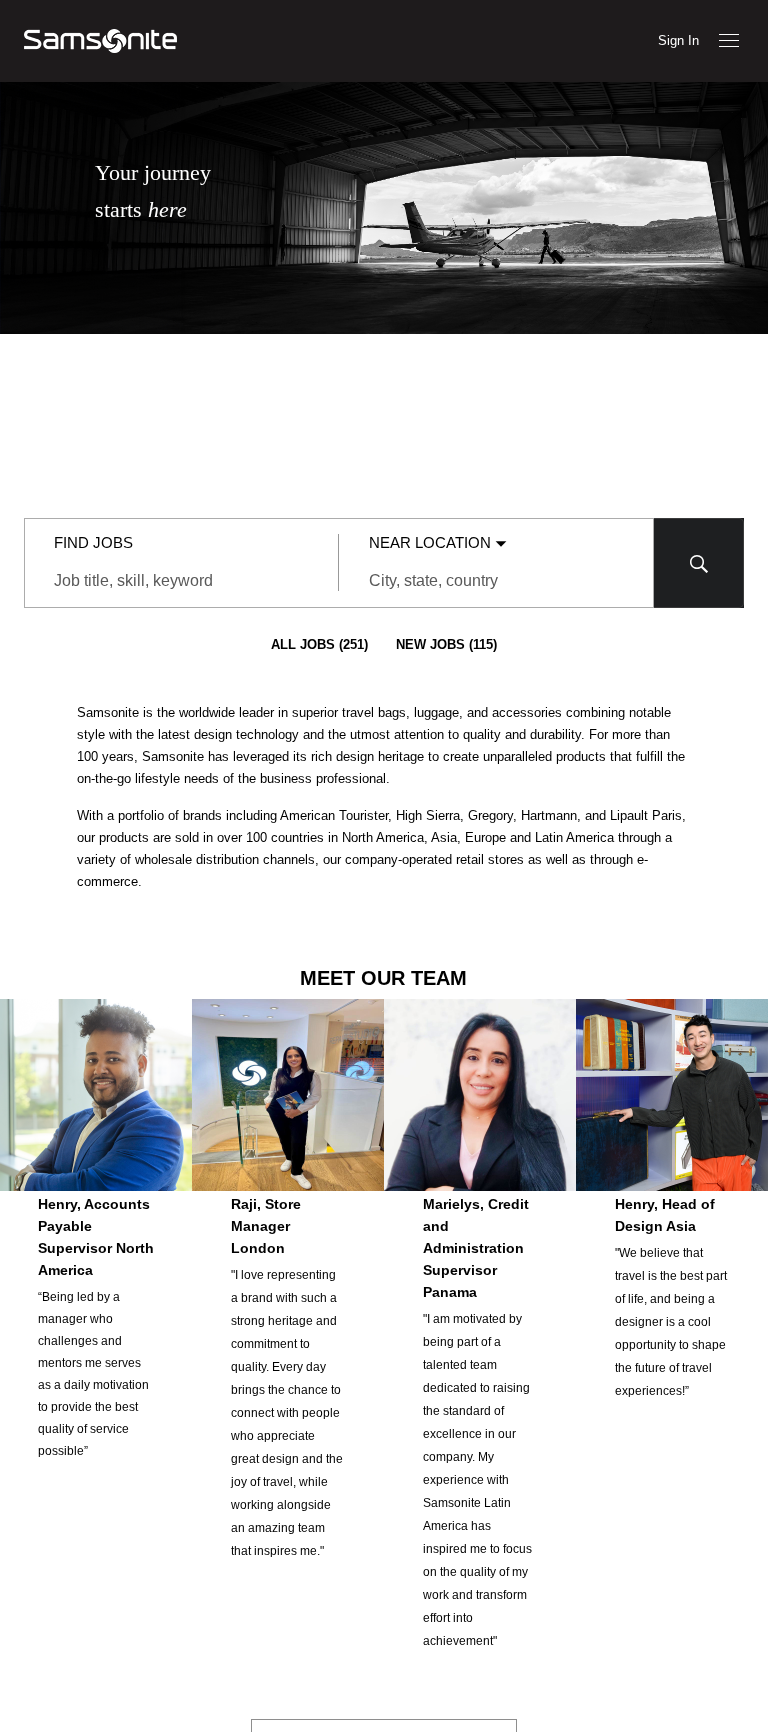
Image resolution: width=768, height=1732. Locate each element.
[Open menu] (729, 40)
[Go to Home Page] (100, 41)
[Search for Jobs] (699, 563)
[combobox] (181, 581)
